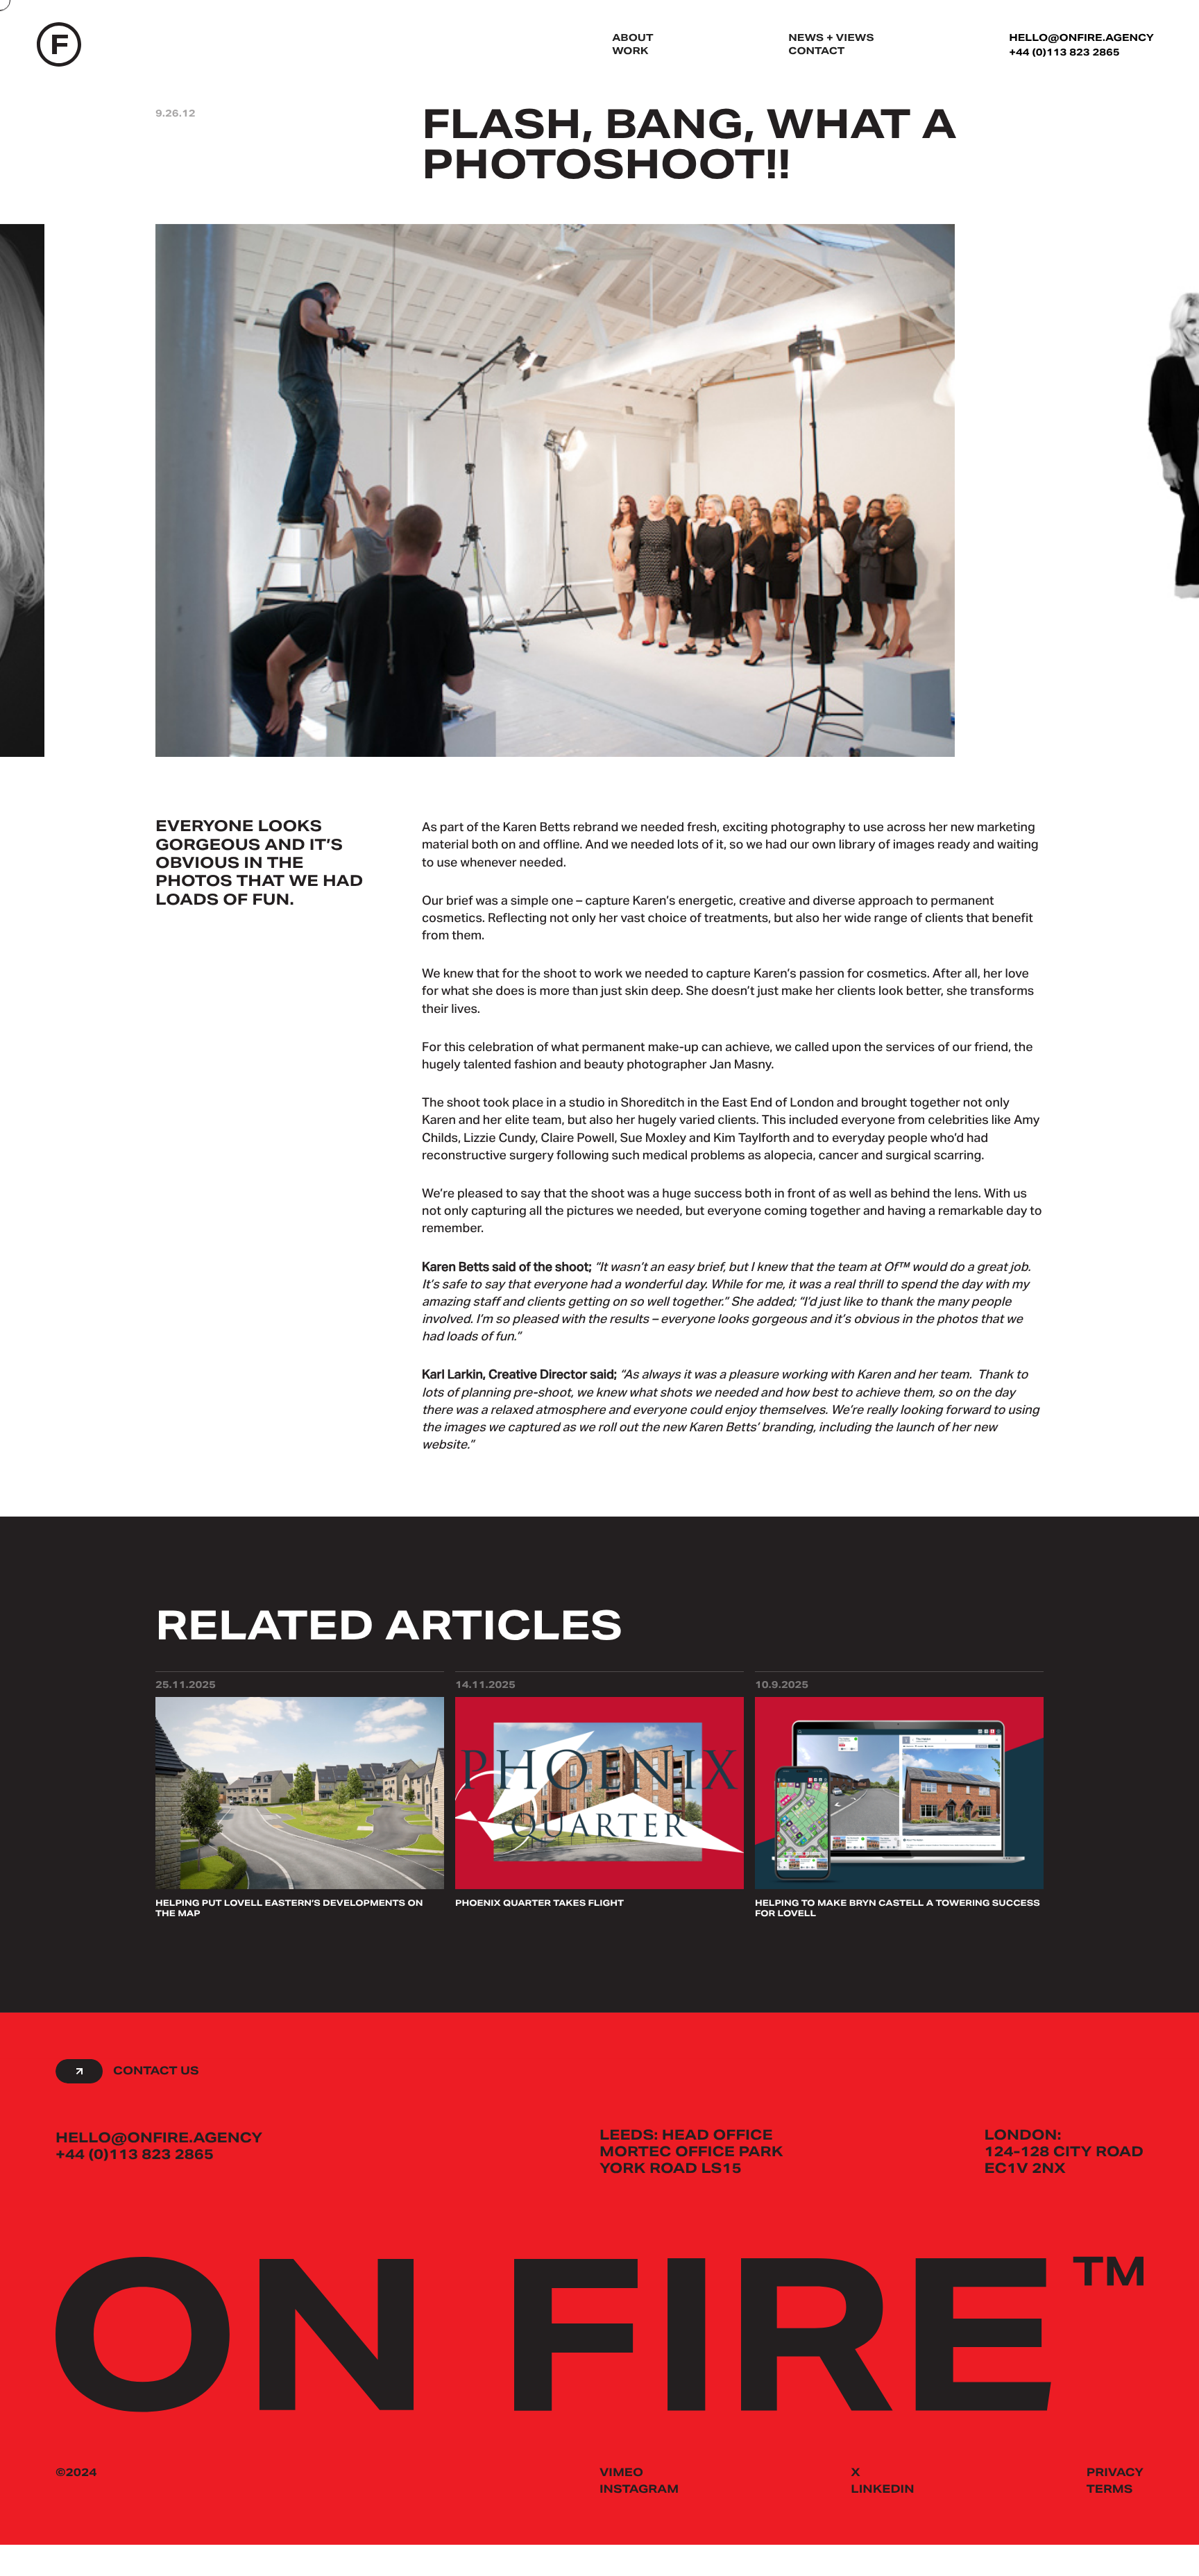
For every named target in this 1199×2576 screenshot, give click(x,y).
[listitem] (555, 510)
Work (630, 52)
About (632, 39)
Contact (816, 52)
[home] (59, 46)
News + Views (831, 39)
